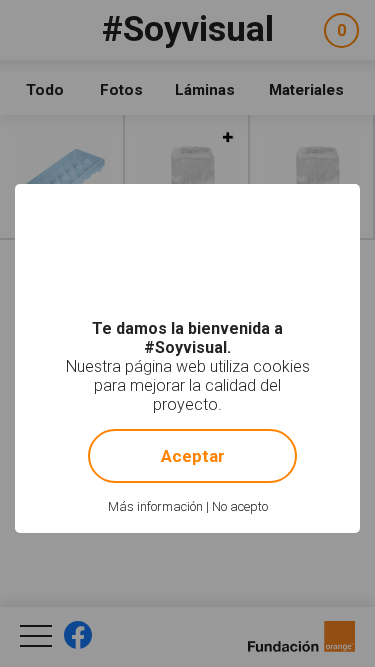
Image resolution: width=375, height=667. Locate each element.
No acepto (240, 506)
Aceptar (193, 456)
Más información (155, 506)
